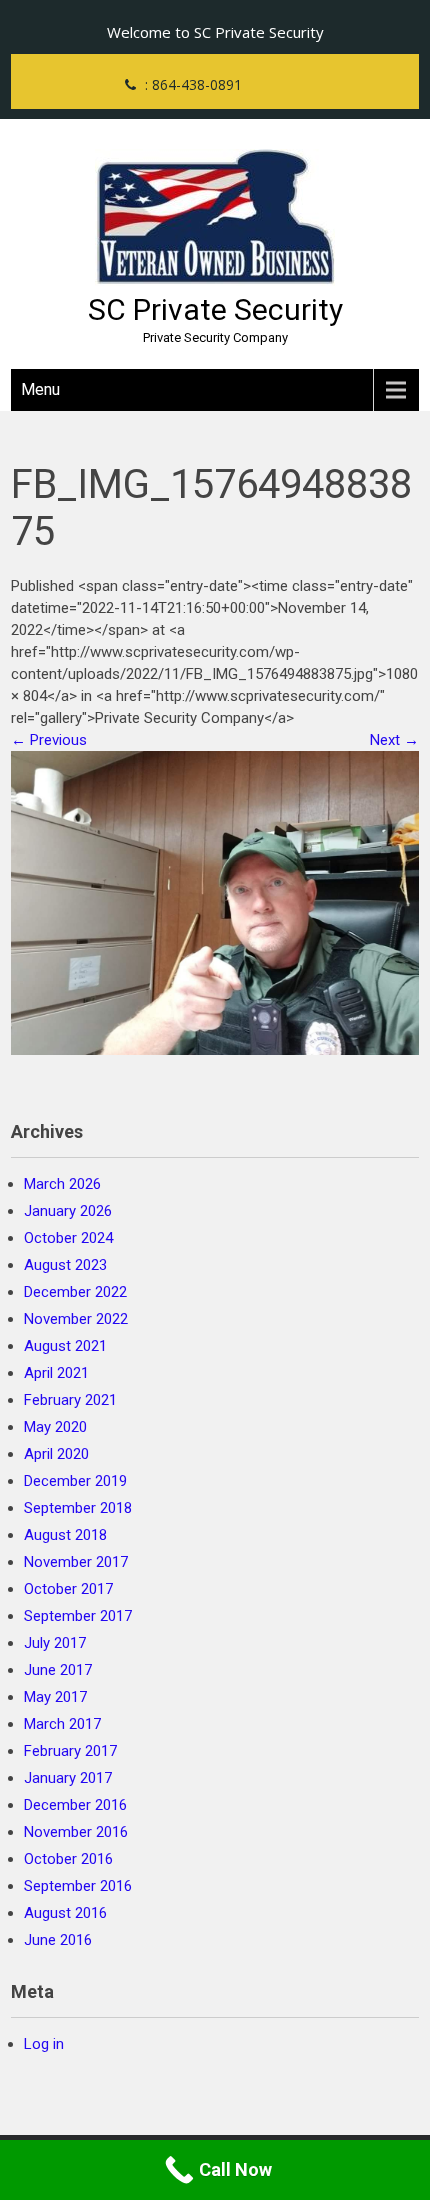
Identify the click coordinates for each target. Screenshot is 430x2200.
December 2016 (75, 1805)
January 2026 (68, 1211)
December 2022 (75, 1292)
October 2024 (68, 1238)
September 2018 (78, 1508)
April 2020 (56, 1454)
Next (394, 740)
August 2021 (65, 1346)
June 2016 (58, 1940)
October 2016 (68, 1859)
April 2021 (56, 1373)
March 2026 (62, 1184)
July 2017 (55, 1643)
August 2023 (65, 1265)
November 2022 (76, 1319)
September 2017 (78, 1616)
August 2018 (65, 1535)
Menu (40, 389)
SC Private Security (215, 309)
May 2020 (55, 1427)
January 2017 (68, 1778)
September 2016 (78, 1886)
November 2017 (76, 1562)
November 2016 (76, 1832)
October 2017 (68, 1589)
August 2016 (65, 1913)
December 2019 (75, 1481)
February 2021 (70, 1400)
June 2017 (58, 1670)
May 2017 (55, 1697)
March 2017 (62, 1724)
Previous (49, 740)
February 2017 (70, 1751)
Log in (44, 2044)
